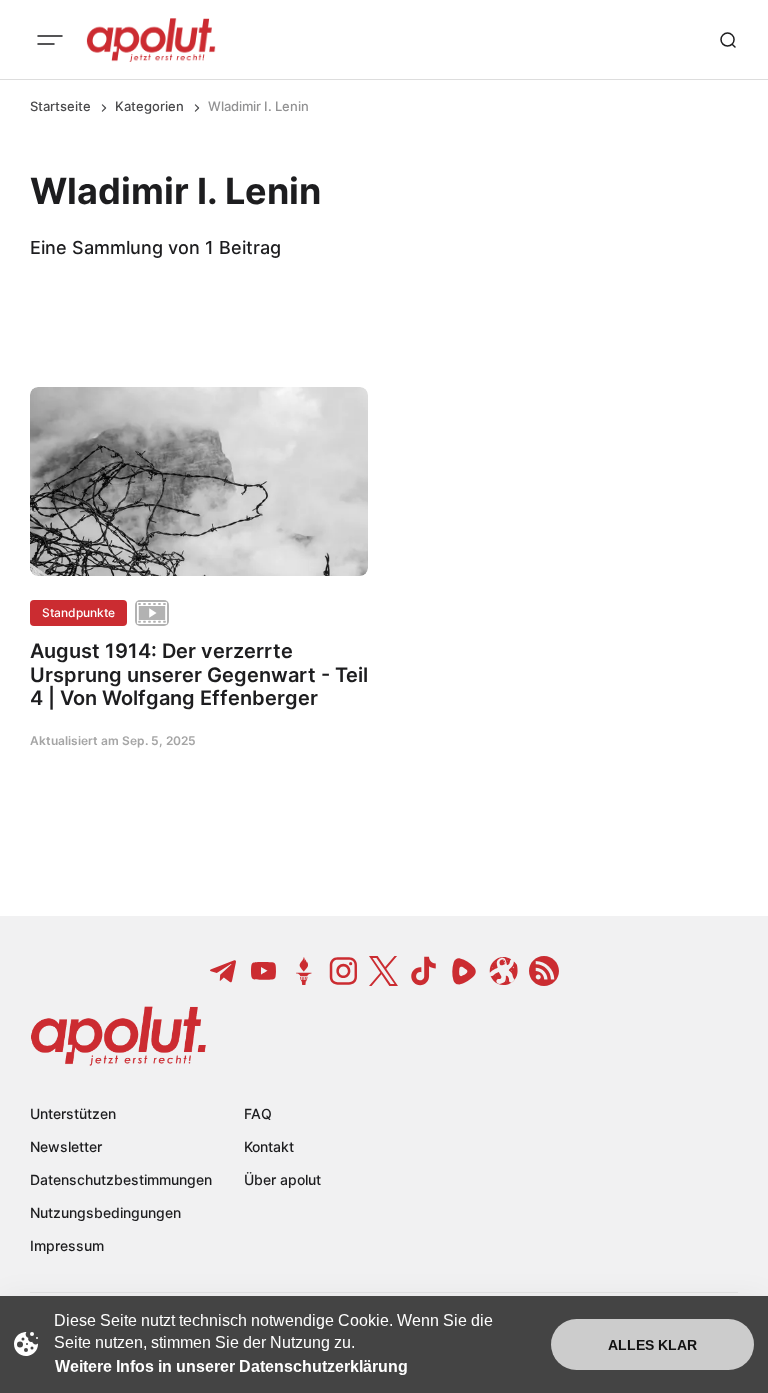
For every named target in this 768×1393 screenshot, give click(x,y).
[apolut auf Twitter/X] (384, 971)
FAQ (258, 1113)
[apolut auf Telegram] (224, 971)
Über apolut (282, 1179)
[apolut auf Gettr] (304, 971)
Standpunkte (78, 612)
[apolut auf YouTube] (264, 971)
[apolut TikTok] (424, 971)
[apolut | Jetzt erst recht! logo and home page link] (151, 40)
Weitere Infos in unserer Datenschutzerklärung (231, 1366)
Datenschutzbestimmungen (121, 1179)
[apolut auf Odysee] (504, 971)
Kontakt (269, 1146)
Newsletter (66, 1146)
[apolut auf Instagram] (344, 971)
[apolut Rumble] (464, 971)
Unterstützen (73, 1113)
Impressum (67, 1245)
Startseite (60, 106)
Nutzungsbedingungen (105, 1212)
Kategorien (149, 106)
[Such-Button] (728, 40)
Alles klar (652, 1345)
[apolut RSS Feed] (544, 971)
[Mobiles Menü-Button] (50, 40)
